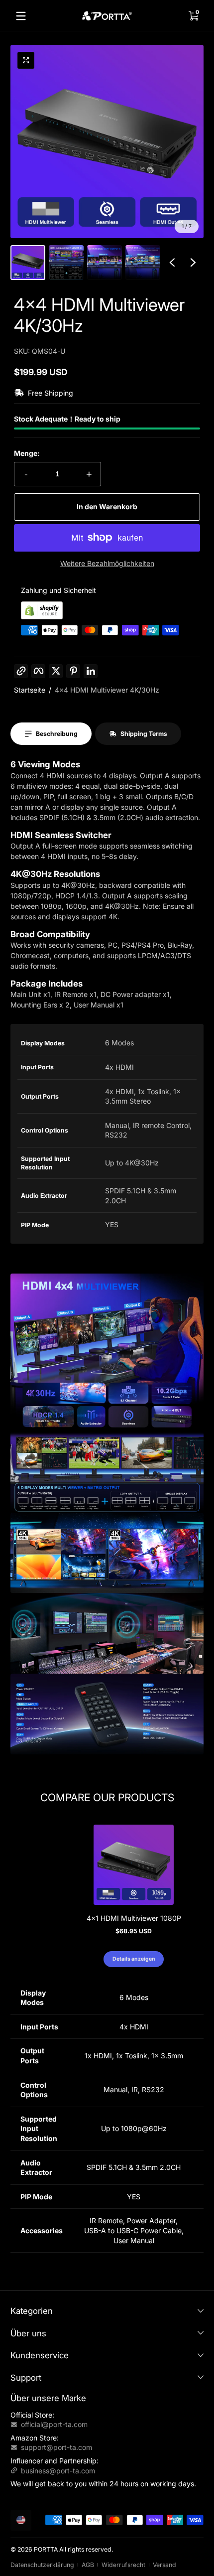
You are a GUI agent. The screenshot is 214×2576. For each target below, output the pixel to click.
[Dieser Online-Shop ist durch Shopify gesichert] (42, 617)
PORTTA (46, 2549)
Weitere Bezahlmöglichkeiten (107, 563)
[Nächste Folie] (193, 263)
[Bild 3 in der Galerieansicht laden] (105, 263)
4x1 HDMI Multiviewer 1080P (134, 1918)
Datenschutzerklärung (42, 2565)
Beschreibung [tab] (57, 734)
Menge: (27, 453)
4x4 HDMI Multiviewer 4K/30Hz (107, 690)
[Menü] (21, 16)
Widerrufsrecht (123, 2565)
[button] (193, 16)
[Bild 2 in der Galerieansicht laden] (66, 263)
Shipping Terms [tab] (144, 734)
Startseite (30, 690)
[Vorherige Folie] (172, 263)
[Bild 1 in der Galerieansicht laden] (28, 263)
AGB (88, 2565)
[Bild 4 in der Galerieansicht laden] (143, 263)
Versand (164, 2565)
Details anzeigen (134, 1959)
